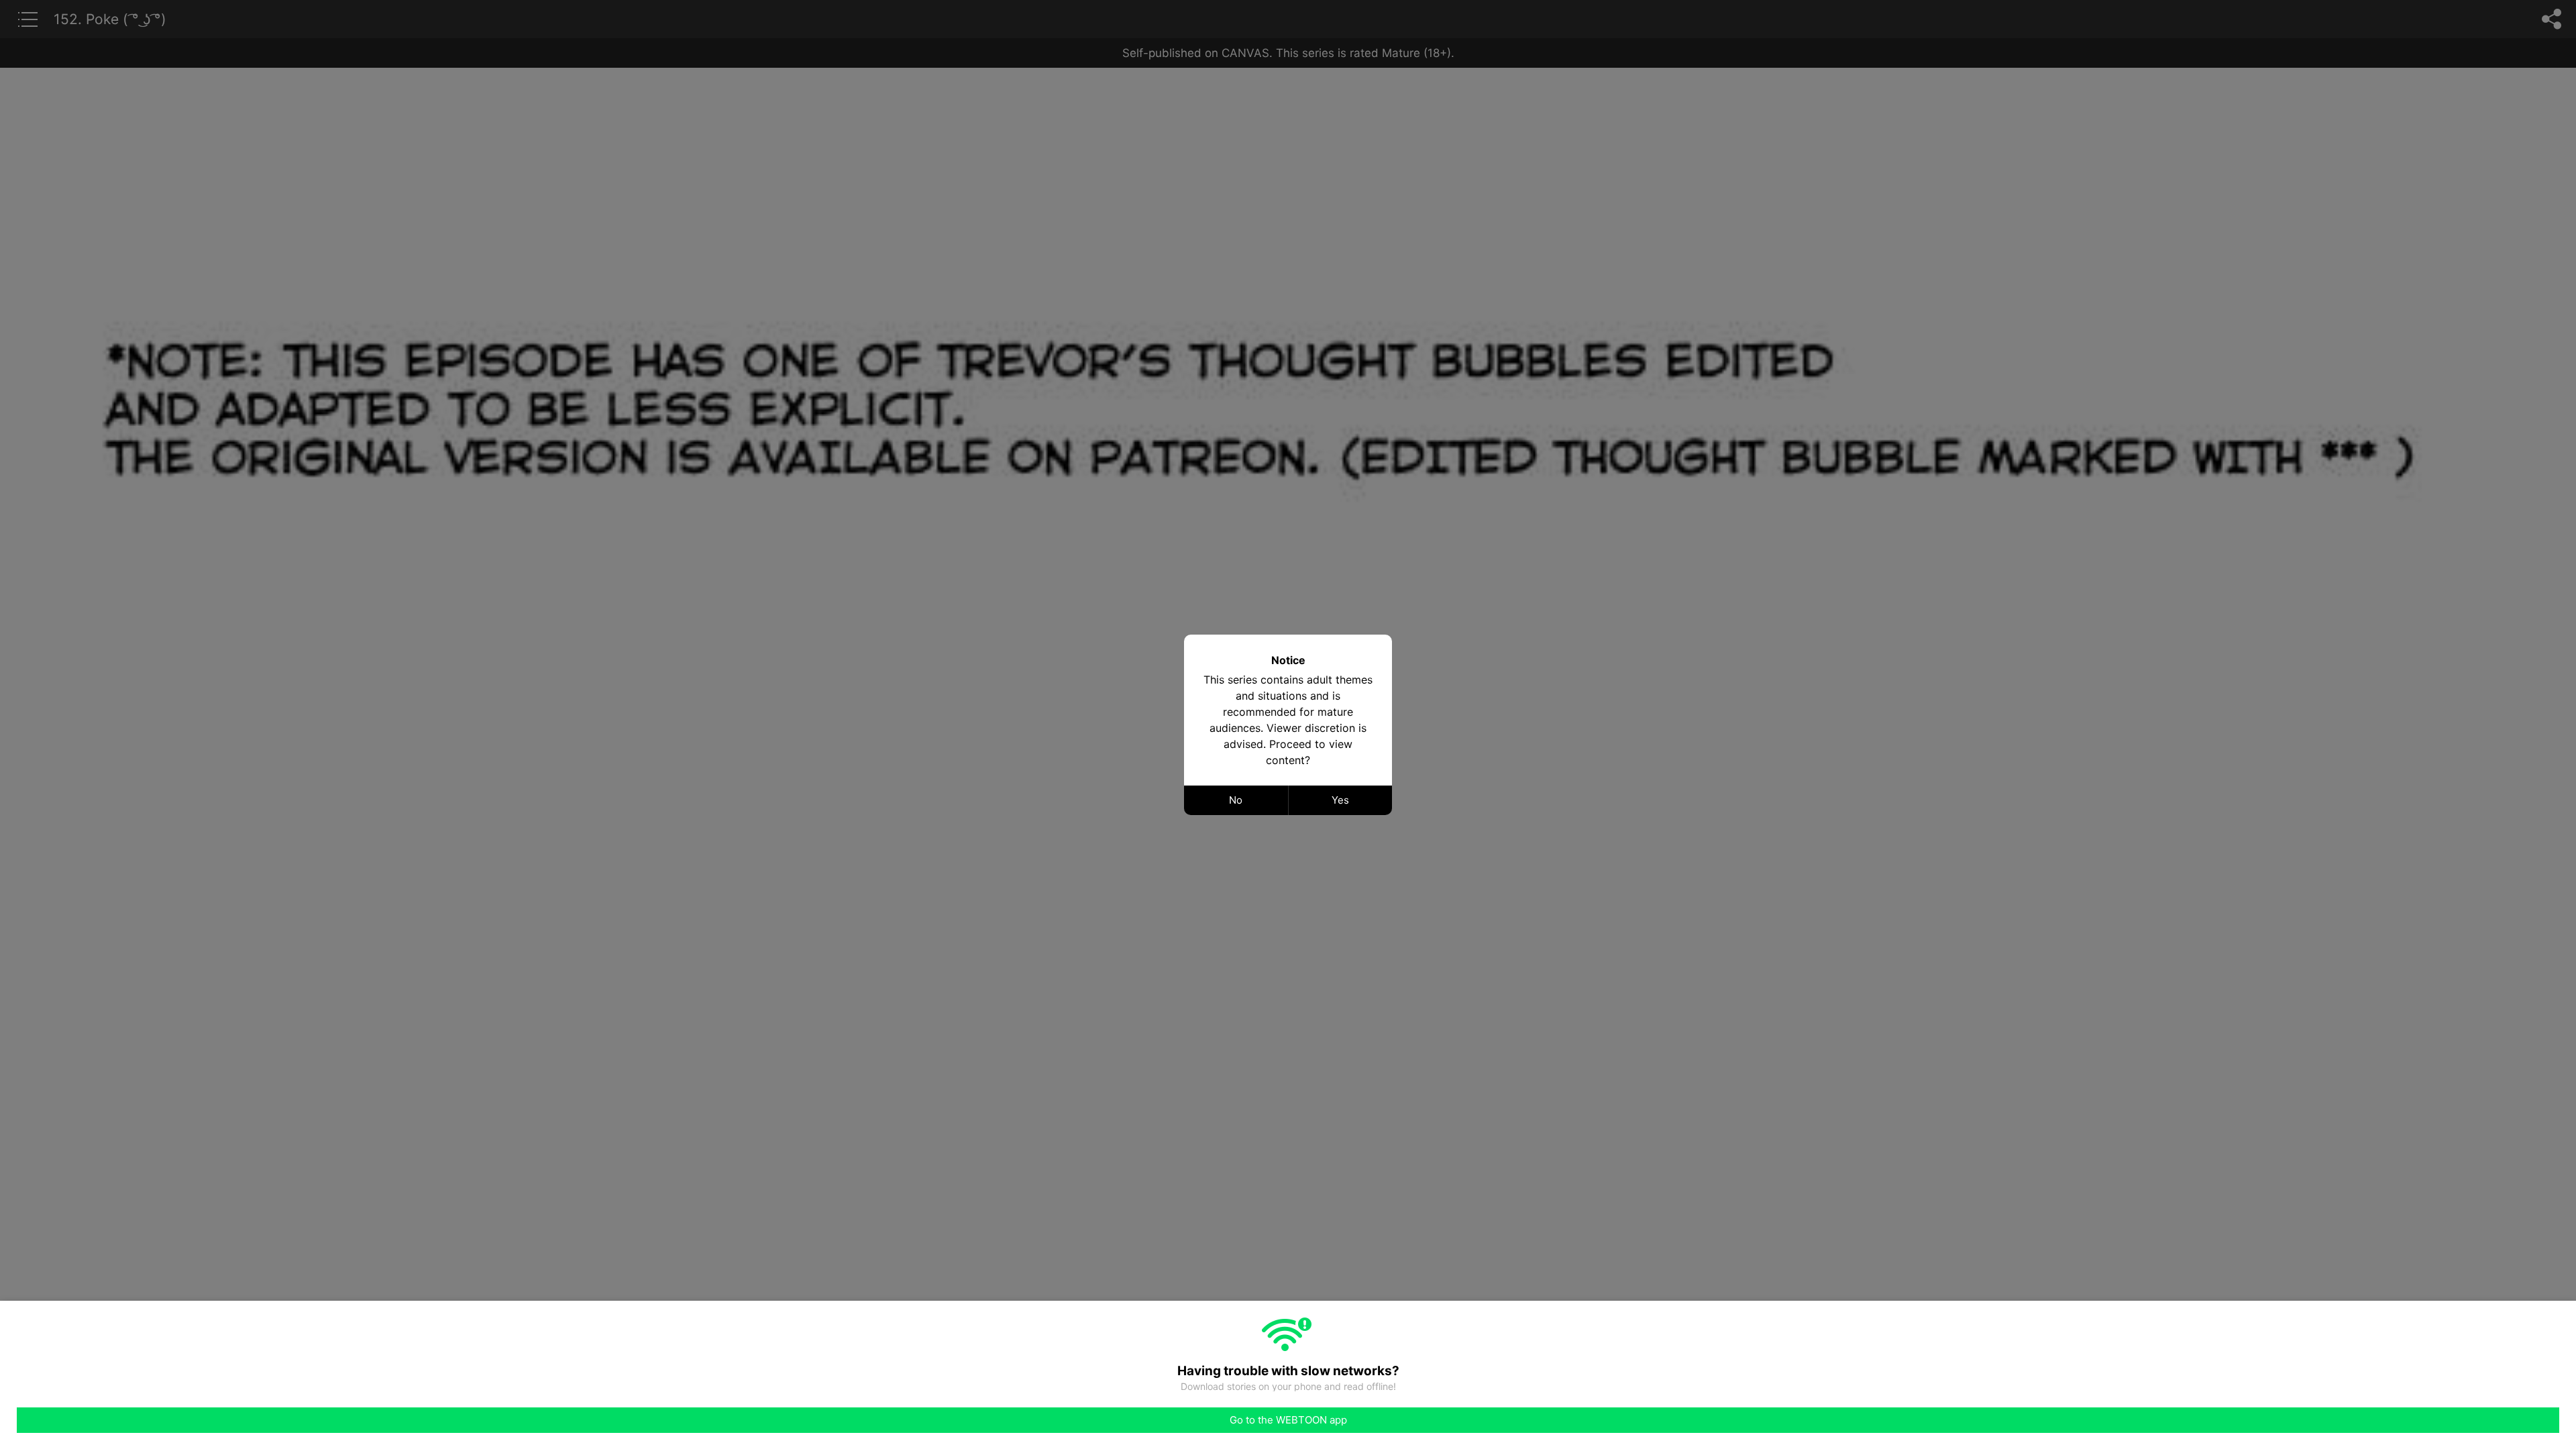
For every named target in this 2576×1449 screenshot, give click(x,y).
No (1236, 800)
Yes (1340, 800)
